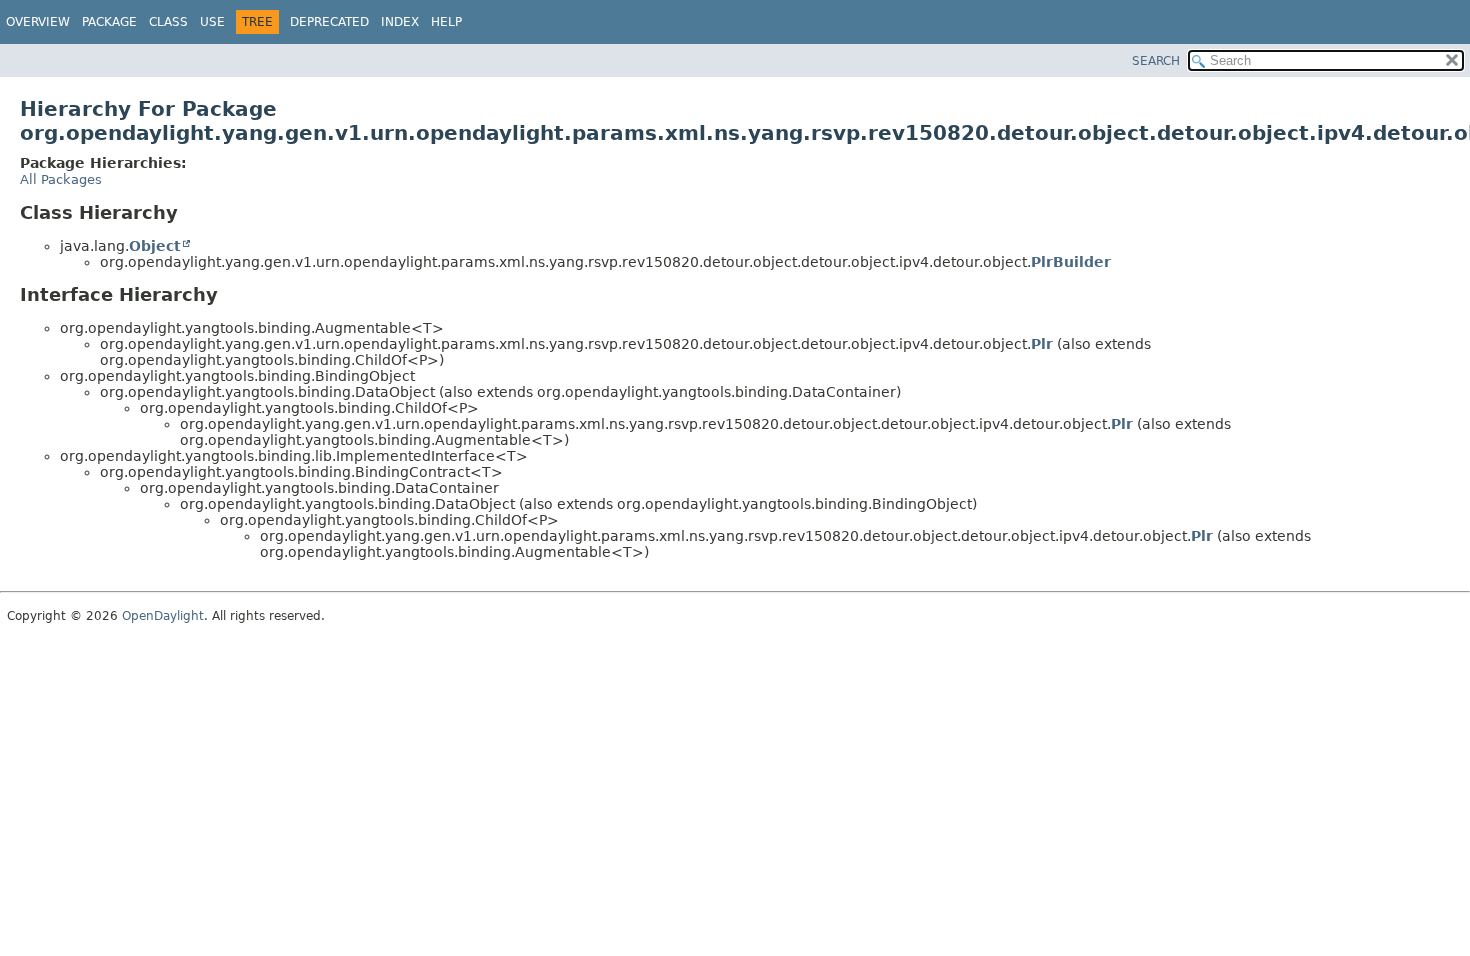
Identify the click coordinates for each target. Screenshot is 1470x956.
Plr (1042, 344)
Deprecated (329, 22)
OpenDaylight (163, 616)
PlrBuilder (1071, 262)
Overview (38, 22)
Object (155, 246)
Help (446, 22)
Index (400, 22)
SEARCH (1156, 61)
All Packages (61, 179)
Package (109, 22)
